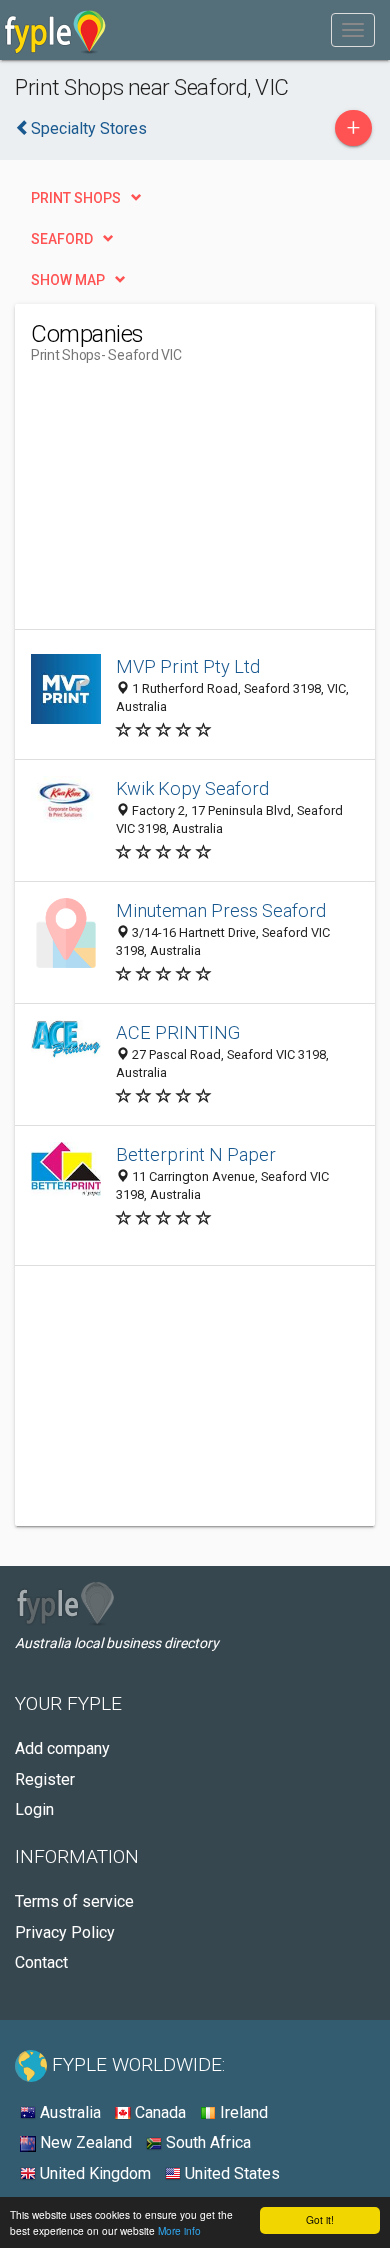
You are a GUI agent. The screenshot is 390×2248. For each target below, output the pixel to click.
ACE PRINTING (178, 1032)
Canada (158, 2112)
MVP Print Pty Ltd (188, 666)
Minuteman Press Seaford (221, 910)
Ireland (242, 2112)
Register (45, 1779)
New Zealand (84, 2142)
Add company (62, 1748)
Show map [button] (68, 280)
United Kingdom (93, 2173)
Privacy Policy (65, 1932)
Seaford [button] (62, 239)
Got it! (320, 2219)
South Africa (206, 2142)
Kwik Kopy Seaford (192, 788)
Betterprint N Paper (196, 1154)
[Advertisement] (181, 504)
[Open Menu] (353, 30)
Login (34, 1809)
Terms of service (74, 1901)
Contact (41, 1962)
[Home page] (55, 30)
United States (230, 2173)
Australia (68, 2112)
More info (179, 2230)
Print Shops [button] (76, 198)
